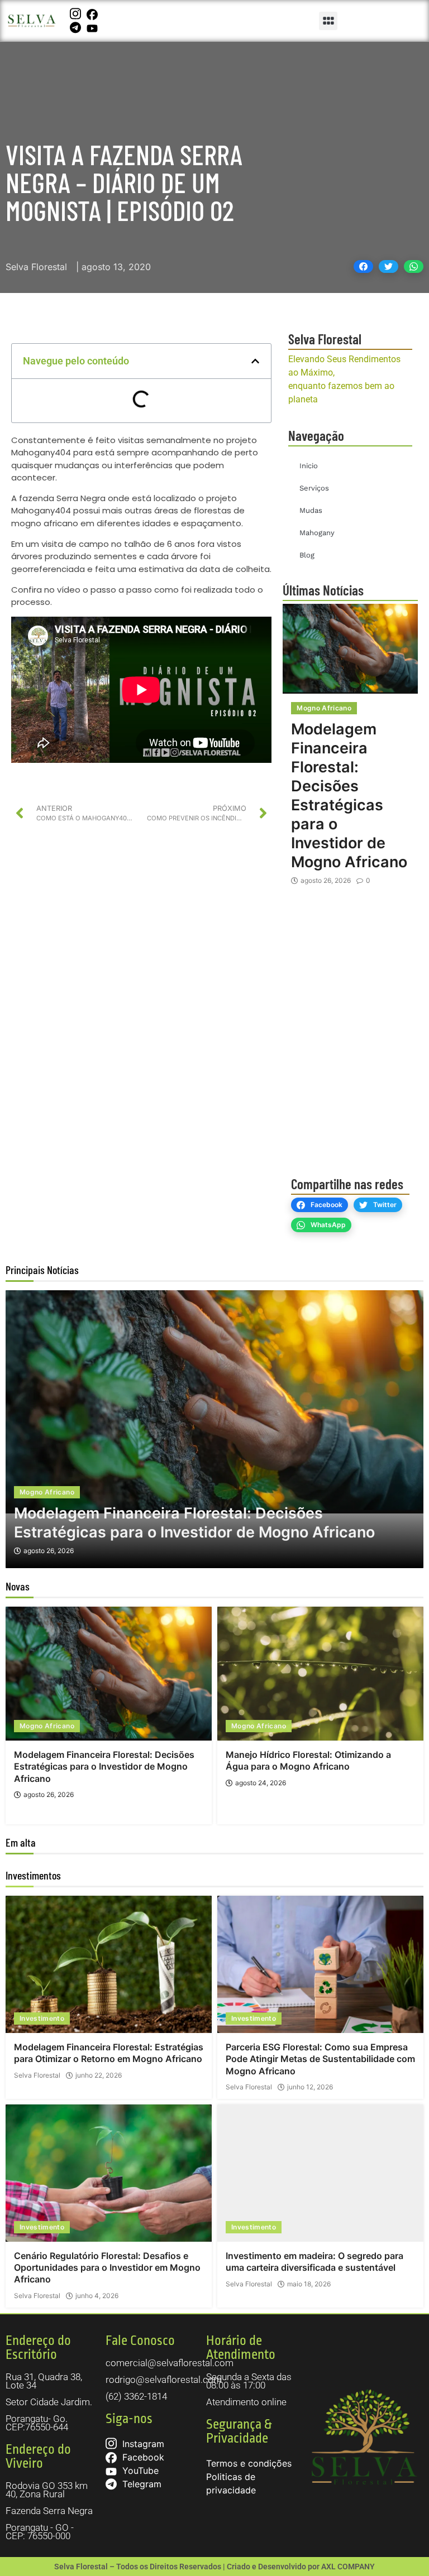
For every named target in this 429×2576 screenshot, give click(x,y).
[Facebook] (94, 14)
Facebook (326, 1205)
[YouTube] (94, 27)
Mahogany (317, 533)
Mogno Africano (324, 708)
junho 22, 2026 (99, 2075)
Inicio (309, 466)
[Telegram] (77, 27)
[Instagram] (77, 14)
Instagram (142, 2444)
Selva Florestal (37, 2075)
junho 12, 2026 (310, 2087)
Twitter (385, 1205)
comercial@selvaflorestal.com (170, 2363)
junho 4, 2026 (97, 2296)
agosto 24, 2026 (261, 1783)
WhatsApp (328, 1225)
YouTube (139, 2471)
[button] (328, 21)
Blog (307, 555)
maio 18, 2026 (309, 2284)
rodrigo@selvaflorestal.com (164, 2380)
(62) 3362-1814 (136, 2396)
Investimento (42, 2018)
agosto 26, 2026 (326, 881)
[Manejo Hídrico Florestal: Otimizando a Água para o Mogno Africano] (320, 1674)
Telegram (140, 2484)
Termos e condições (249, 2463)
